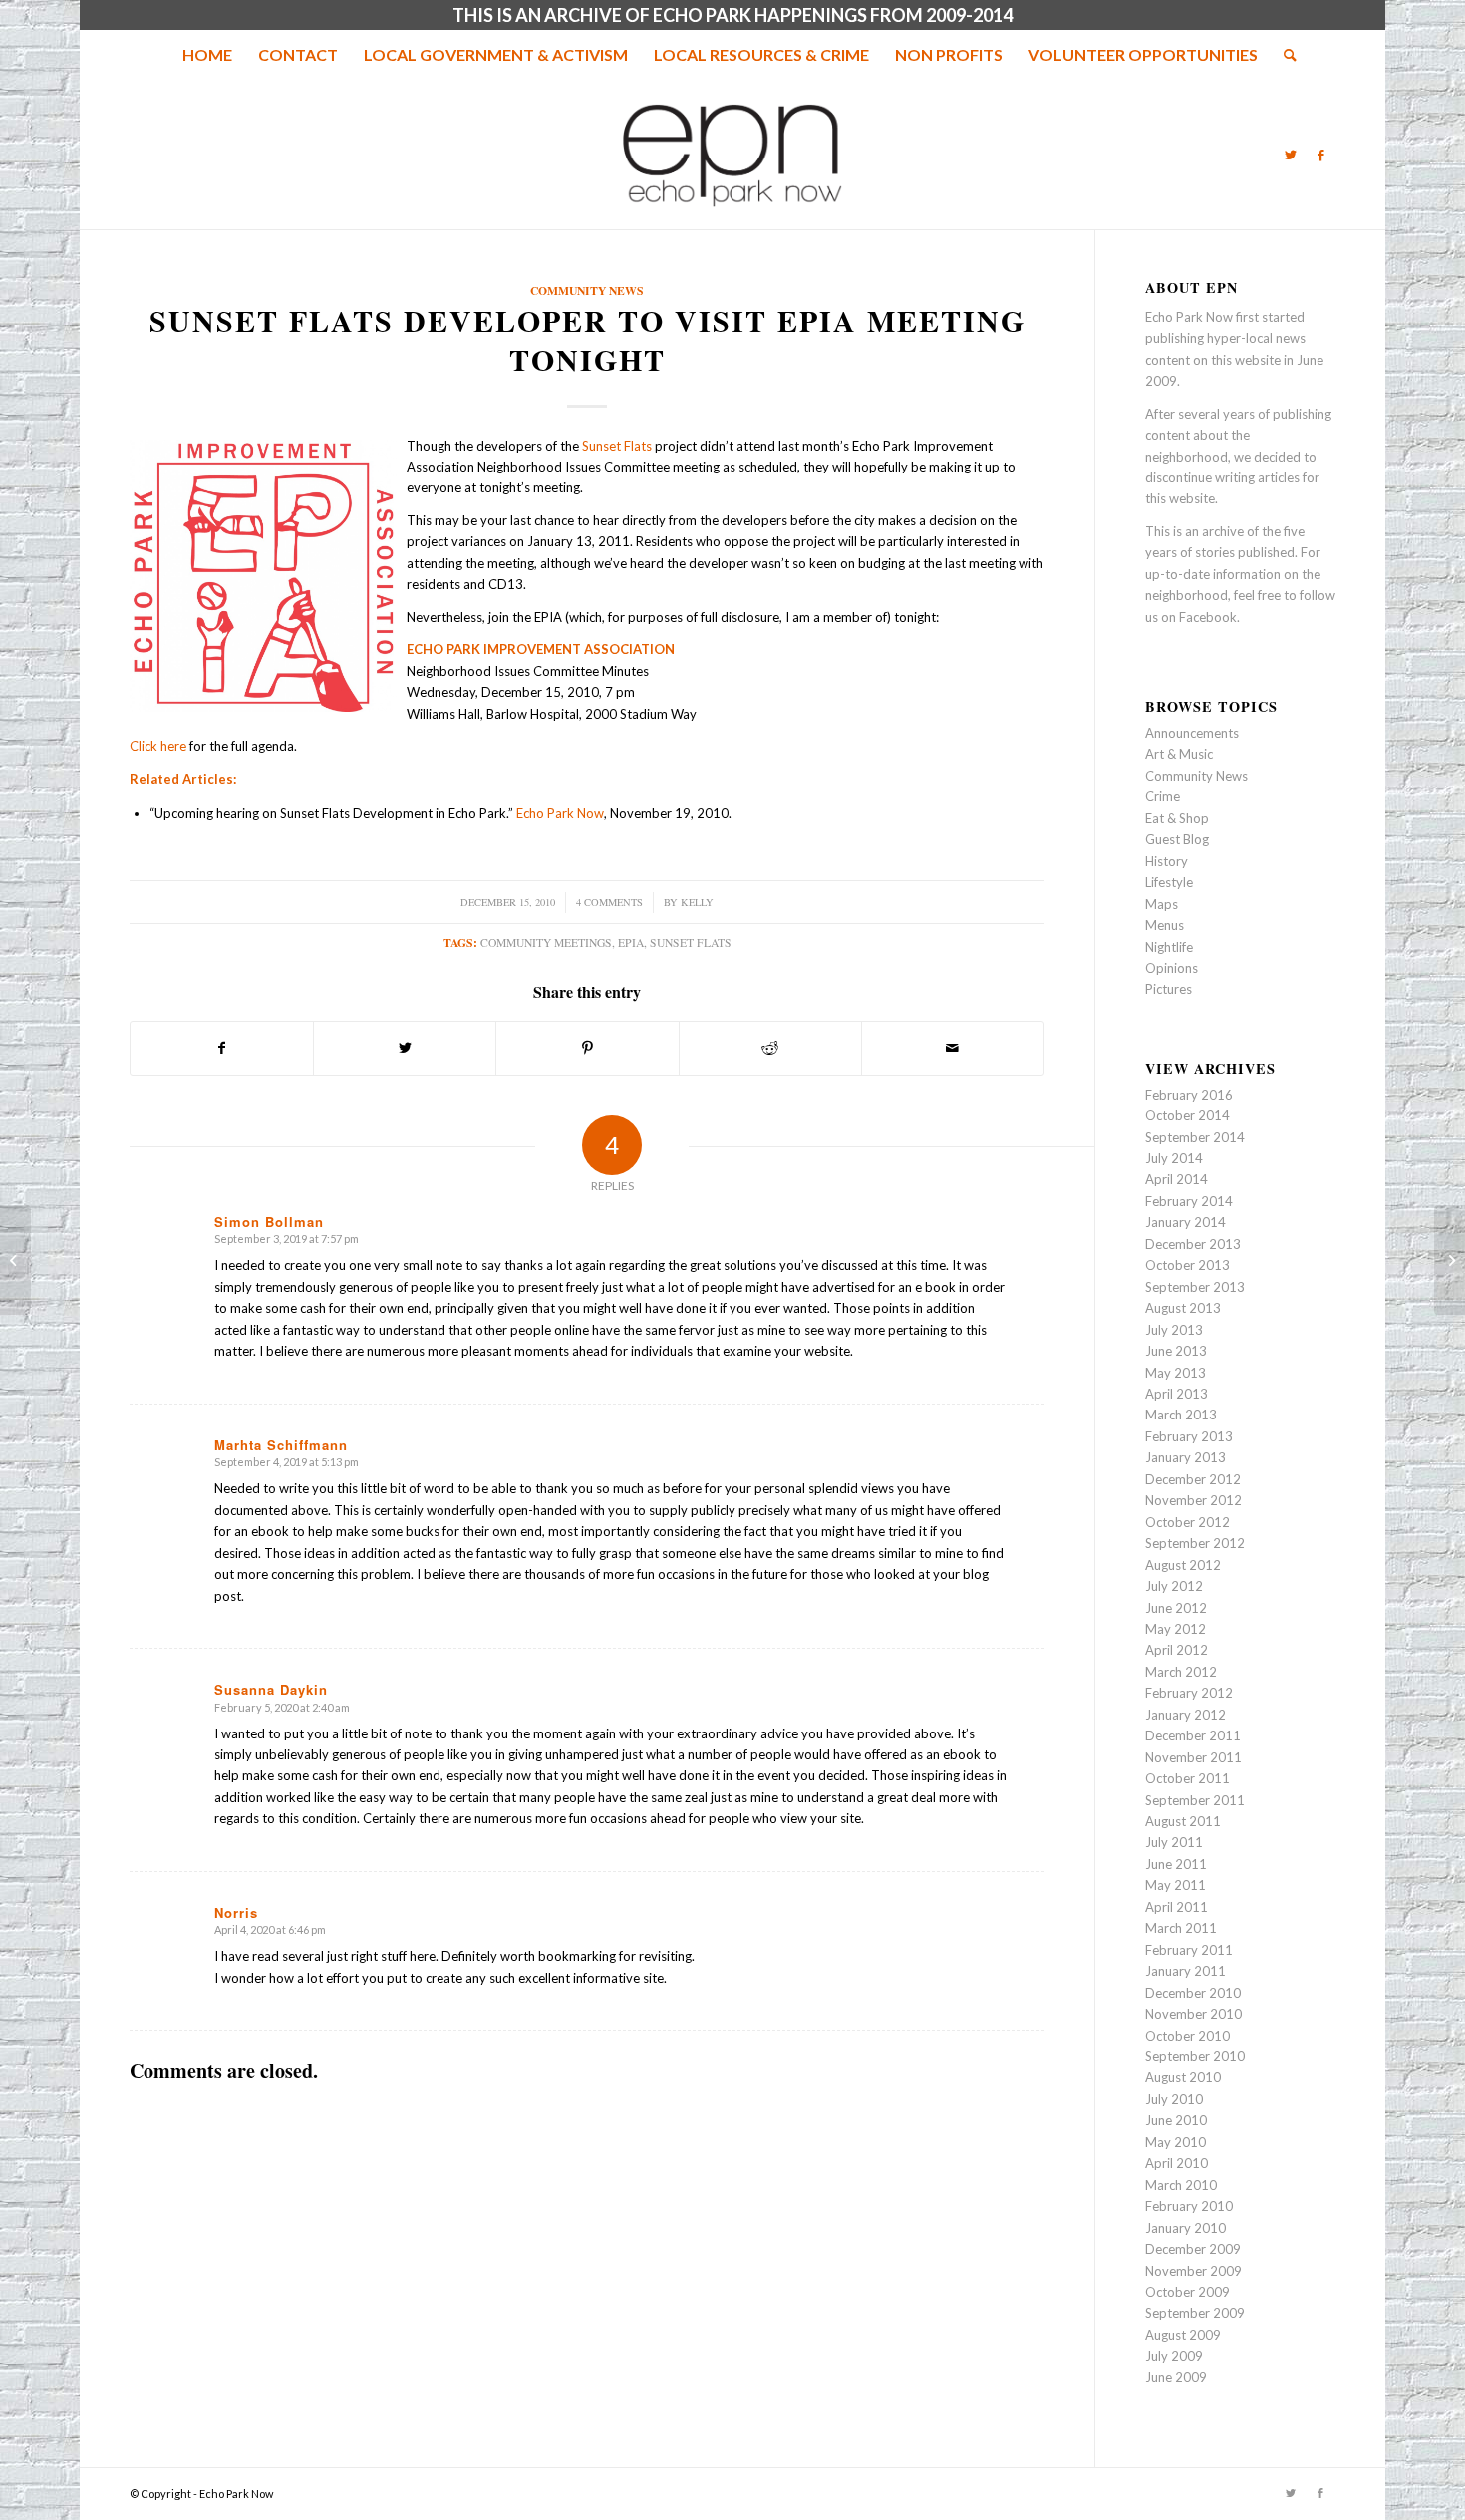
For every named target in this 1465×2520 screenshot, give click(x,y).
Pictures (1169, 989)
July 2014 (1174, 1158)
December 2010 (1193, 1993)
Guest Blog (1177, 839)
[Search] (1284, 55)
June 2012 (1176, 1608)
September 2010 (1195, 2056)
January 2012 (1185, 1715)
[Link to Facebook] (1320, 155)
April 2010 (1176, 2163)
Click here (158, 746)
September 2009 (1195, 2313)
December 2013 (1193, 1244)
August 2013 (1183, 1308)
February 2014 (1189, 1201)
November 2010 (1193, 2014)
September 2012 (1195, 1543)
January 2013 (1185, 1457)
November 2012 (1193, 1500)
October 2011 (1187, 1778)
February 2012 (1189, 1693)
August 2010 (1183, 2077)
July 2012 (1174, 1586)
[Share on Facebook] (222, 1048)
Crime (1163, 796)
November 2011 (1193, 1757)
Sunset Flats (617, 446)
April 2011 (1176, 1907)
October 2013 (1187, 1265)
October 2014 (1187, 1115)
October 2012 (1187, 1522)
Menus (1165, 925)
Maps (1162, 904)
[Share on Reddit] (770, 1048)
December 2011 (1193, 1735)
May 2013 (1175, 1373)
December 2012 (1193, 1479)
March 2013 (1181, 1415)
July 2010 (1174, 2099)
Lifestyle (1169, 882)
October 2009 (1187, 2292)
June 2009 (1176, 2377)
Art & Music (1179, 754)
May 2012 (1175, 1629)
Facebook (1208, 617)
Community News (587, 291)
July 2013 (1174, 1330)
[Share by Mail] (953, 1048)
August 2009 (1183, 2335)
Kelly (697, 902)
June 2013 (1176, 1351)
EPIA (631, 943)
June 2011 (1176, 1864)
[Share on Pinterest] (587, 1048)
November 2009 (1193, 2271)
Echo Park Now (560, 813)
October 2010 (1187, 2036)
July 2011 (1174, 1842)
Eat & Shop (1177, 818)
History (1167, 861)
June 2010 (1176, 2120)
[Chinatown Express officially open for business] (15, 1260)
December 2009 (1193, 2249)
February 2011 (1189, 1950)
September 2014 (1195, 1137)
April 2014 (1176, 1179)
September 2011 (1195, 1800)
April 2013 (1176, 1394)
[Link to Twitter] (1291, 155)
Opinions (1172, 968)
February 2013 (1189, 1436)
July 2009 (1174, 2356)
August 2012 (1183, 1565)
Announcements (1192, 733)
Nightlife (1169, 947)
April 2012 (1176, 1650)
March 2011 (1181, 1928)
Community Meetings (546, 943)
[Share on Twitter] (405, 1048)
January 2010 (1185, 2228)
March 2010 (1181, 2185)
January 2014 (1185, 1222)
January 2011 (1185, 1971)
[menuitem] (207, 55)
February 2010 (1189, 2206)
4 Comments (609, 902)
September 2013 (1195, 1287)
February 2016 (1189, 1095)
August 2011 (1183, 1821)
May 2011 (1175, 1885)
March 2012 (1181, 1672)
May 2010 (1175, 2142)
